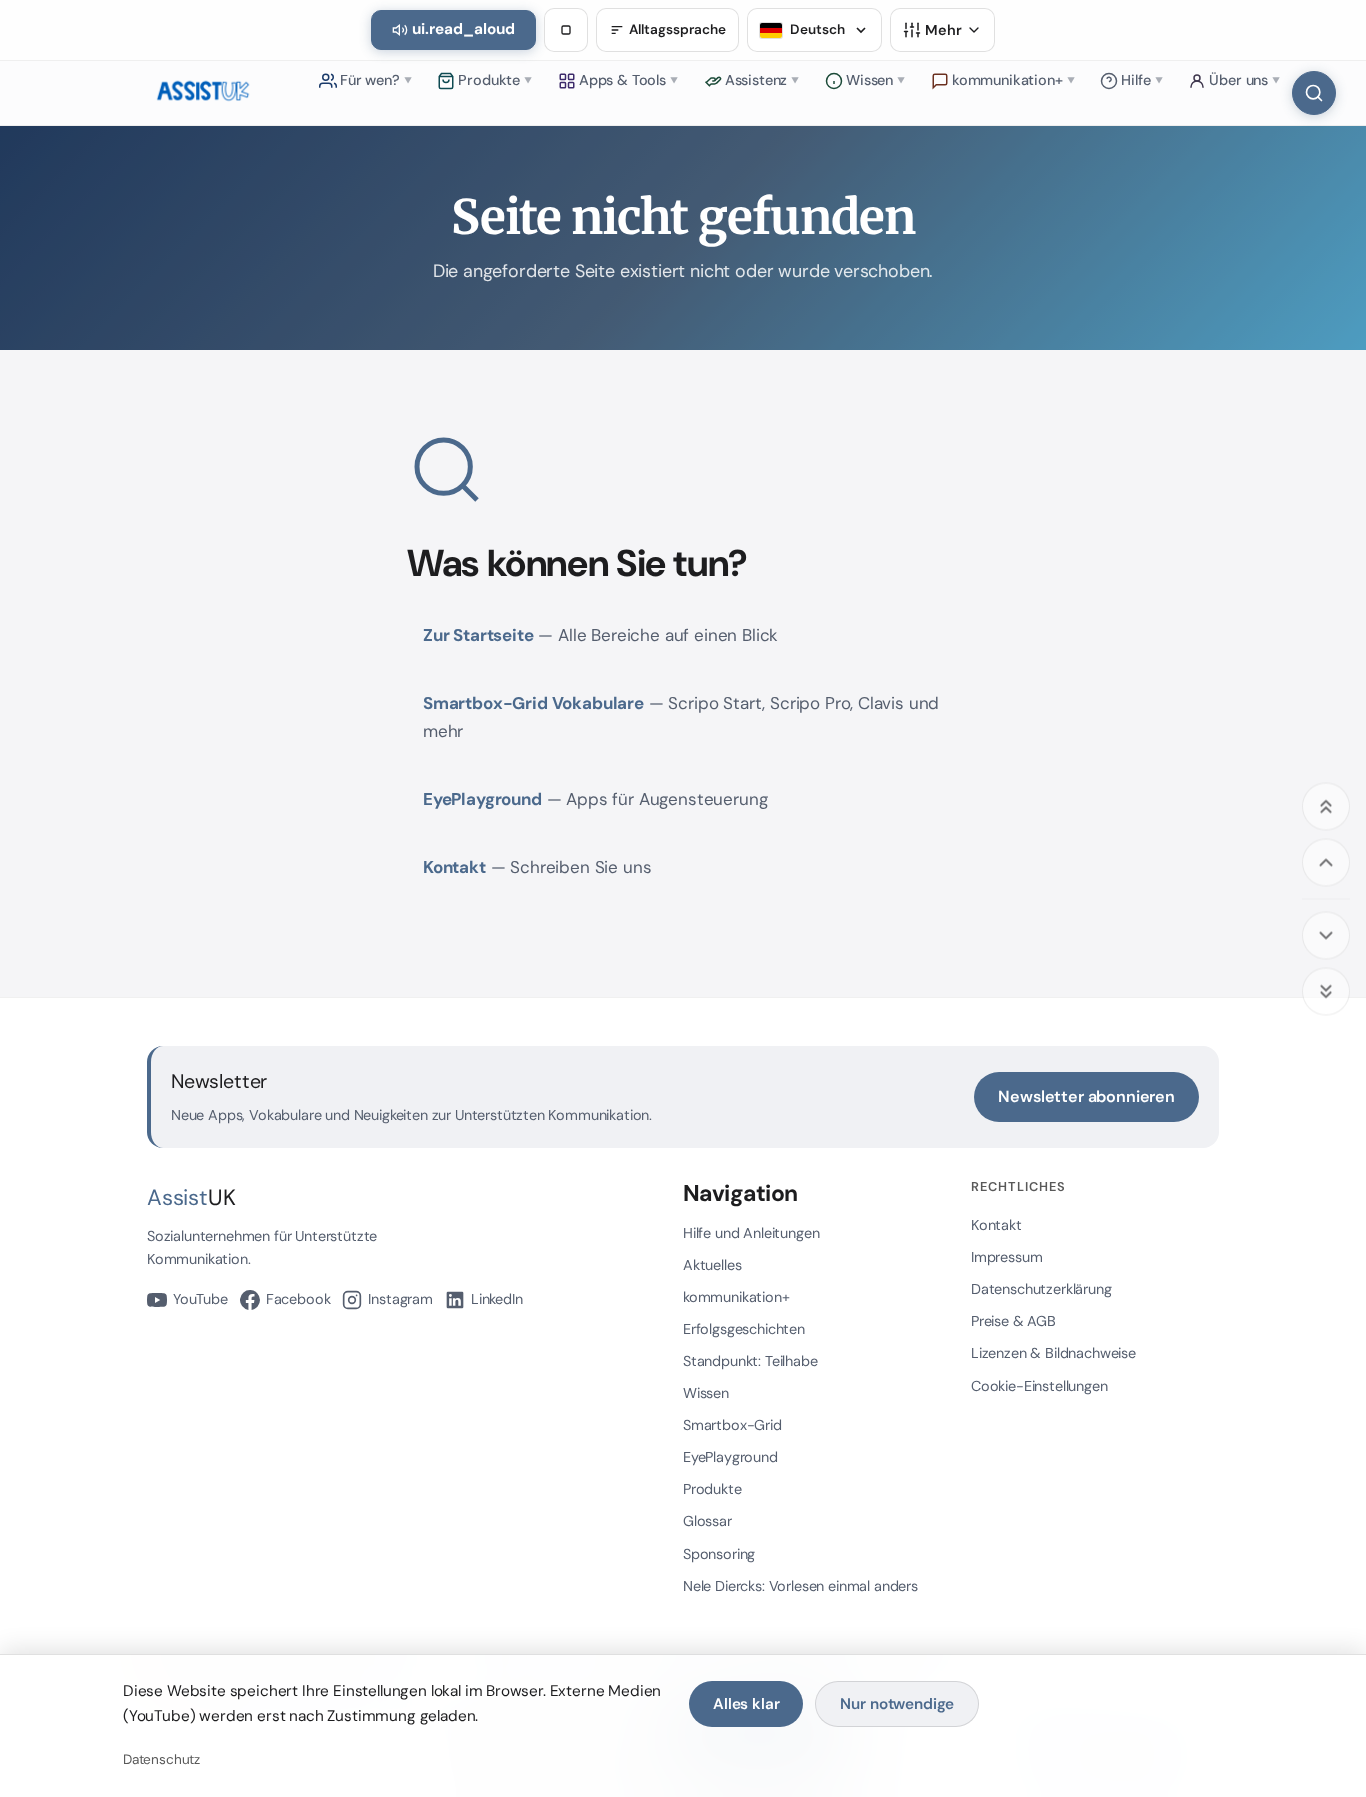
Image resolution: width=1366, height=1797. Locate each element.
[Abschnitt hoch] (1326, 862)
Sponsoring (719, 1554)
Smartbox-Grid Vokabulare (533, 703)
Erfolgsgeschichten (744, 1329)
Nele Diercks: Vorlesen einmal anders (800, 1586)
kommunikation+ (736, 1297)
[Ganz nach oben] (1326, 806)
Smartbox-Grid (732, 1425)
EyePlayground (482, 799)
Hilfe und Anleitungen (751, 1233)
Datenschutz (161, 1759)
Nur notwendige (897, 1704)
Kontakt (454, 867)
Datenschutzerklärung (1041, 1289)
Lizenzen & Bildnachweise (1053, 1353)
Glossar (707, 1521)
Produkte (712, 1489)
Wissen (706, 1393)
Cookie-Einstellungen (1039, 1386)
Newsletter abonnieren (1086, 1096)
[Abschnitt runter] (1326, 935)
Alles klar (746, 1704)
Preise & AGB (1013, 1321)
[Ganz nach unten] (1326, 991)
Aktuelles (712, 1265)
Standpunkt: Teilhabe (750, 1361)
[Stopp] (566, 30)
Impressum (1006, 1257)
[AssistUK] (203, 93)
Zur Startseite (478, 635)
